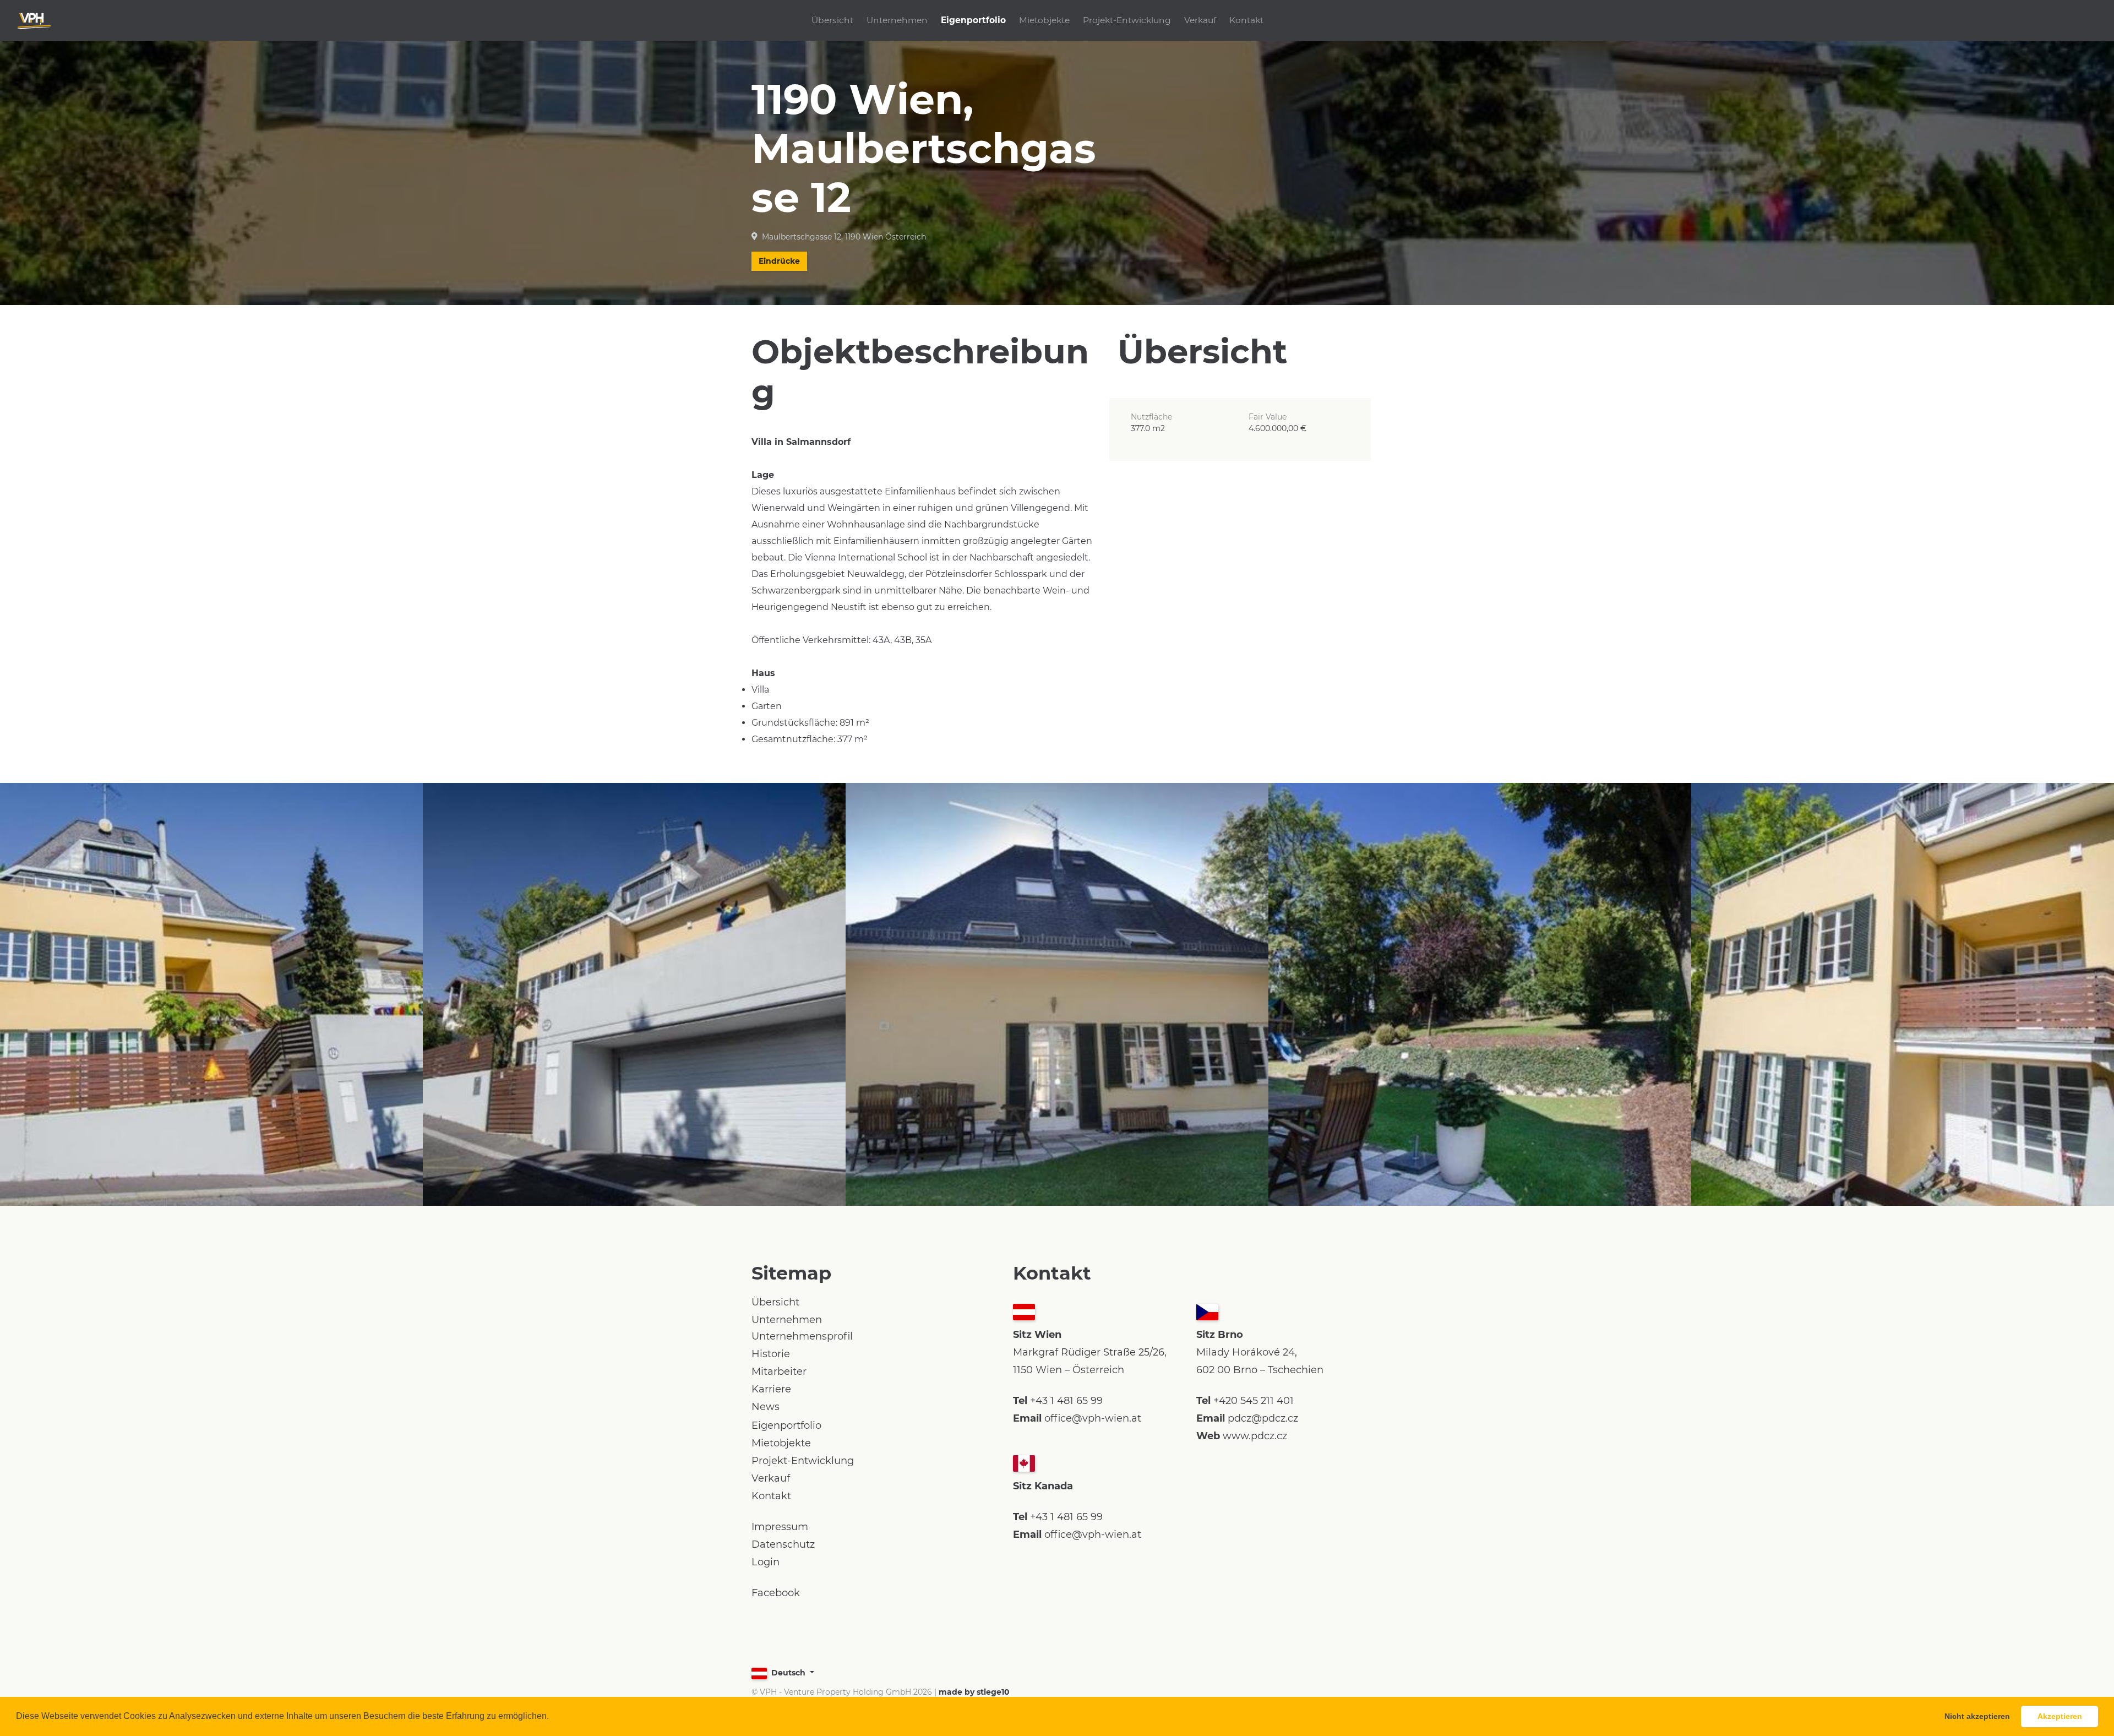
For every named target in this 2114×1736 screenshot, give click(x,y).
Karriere (771, 1389)
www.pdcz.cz (1255, 1436)
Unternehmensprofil (802, 1336)
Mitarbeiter (779, 1372)
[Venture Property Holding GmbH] (34, 20)
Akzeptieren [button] (2060, 1716)
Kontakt (1246, 20)
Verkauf (1200, 20)
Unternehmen (897, 20)
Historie (771, 1354)
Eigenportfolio (973, 20)
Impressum (780, 1527)
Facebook (776, 1593)
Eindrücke (779, 261)
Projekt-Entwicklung (1127, 20)
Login (765, 1562)
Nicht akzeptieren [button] (1977, 1716)
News (765, 1407)
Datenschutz (783, 1544)
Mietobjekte (1044, 20)
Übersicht (832, 20)
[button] (553, 1717)
